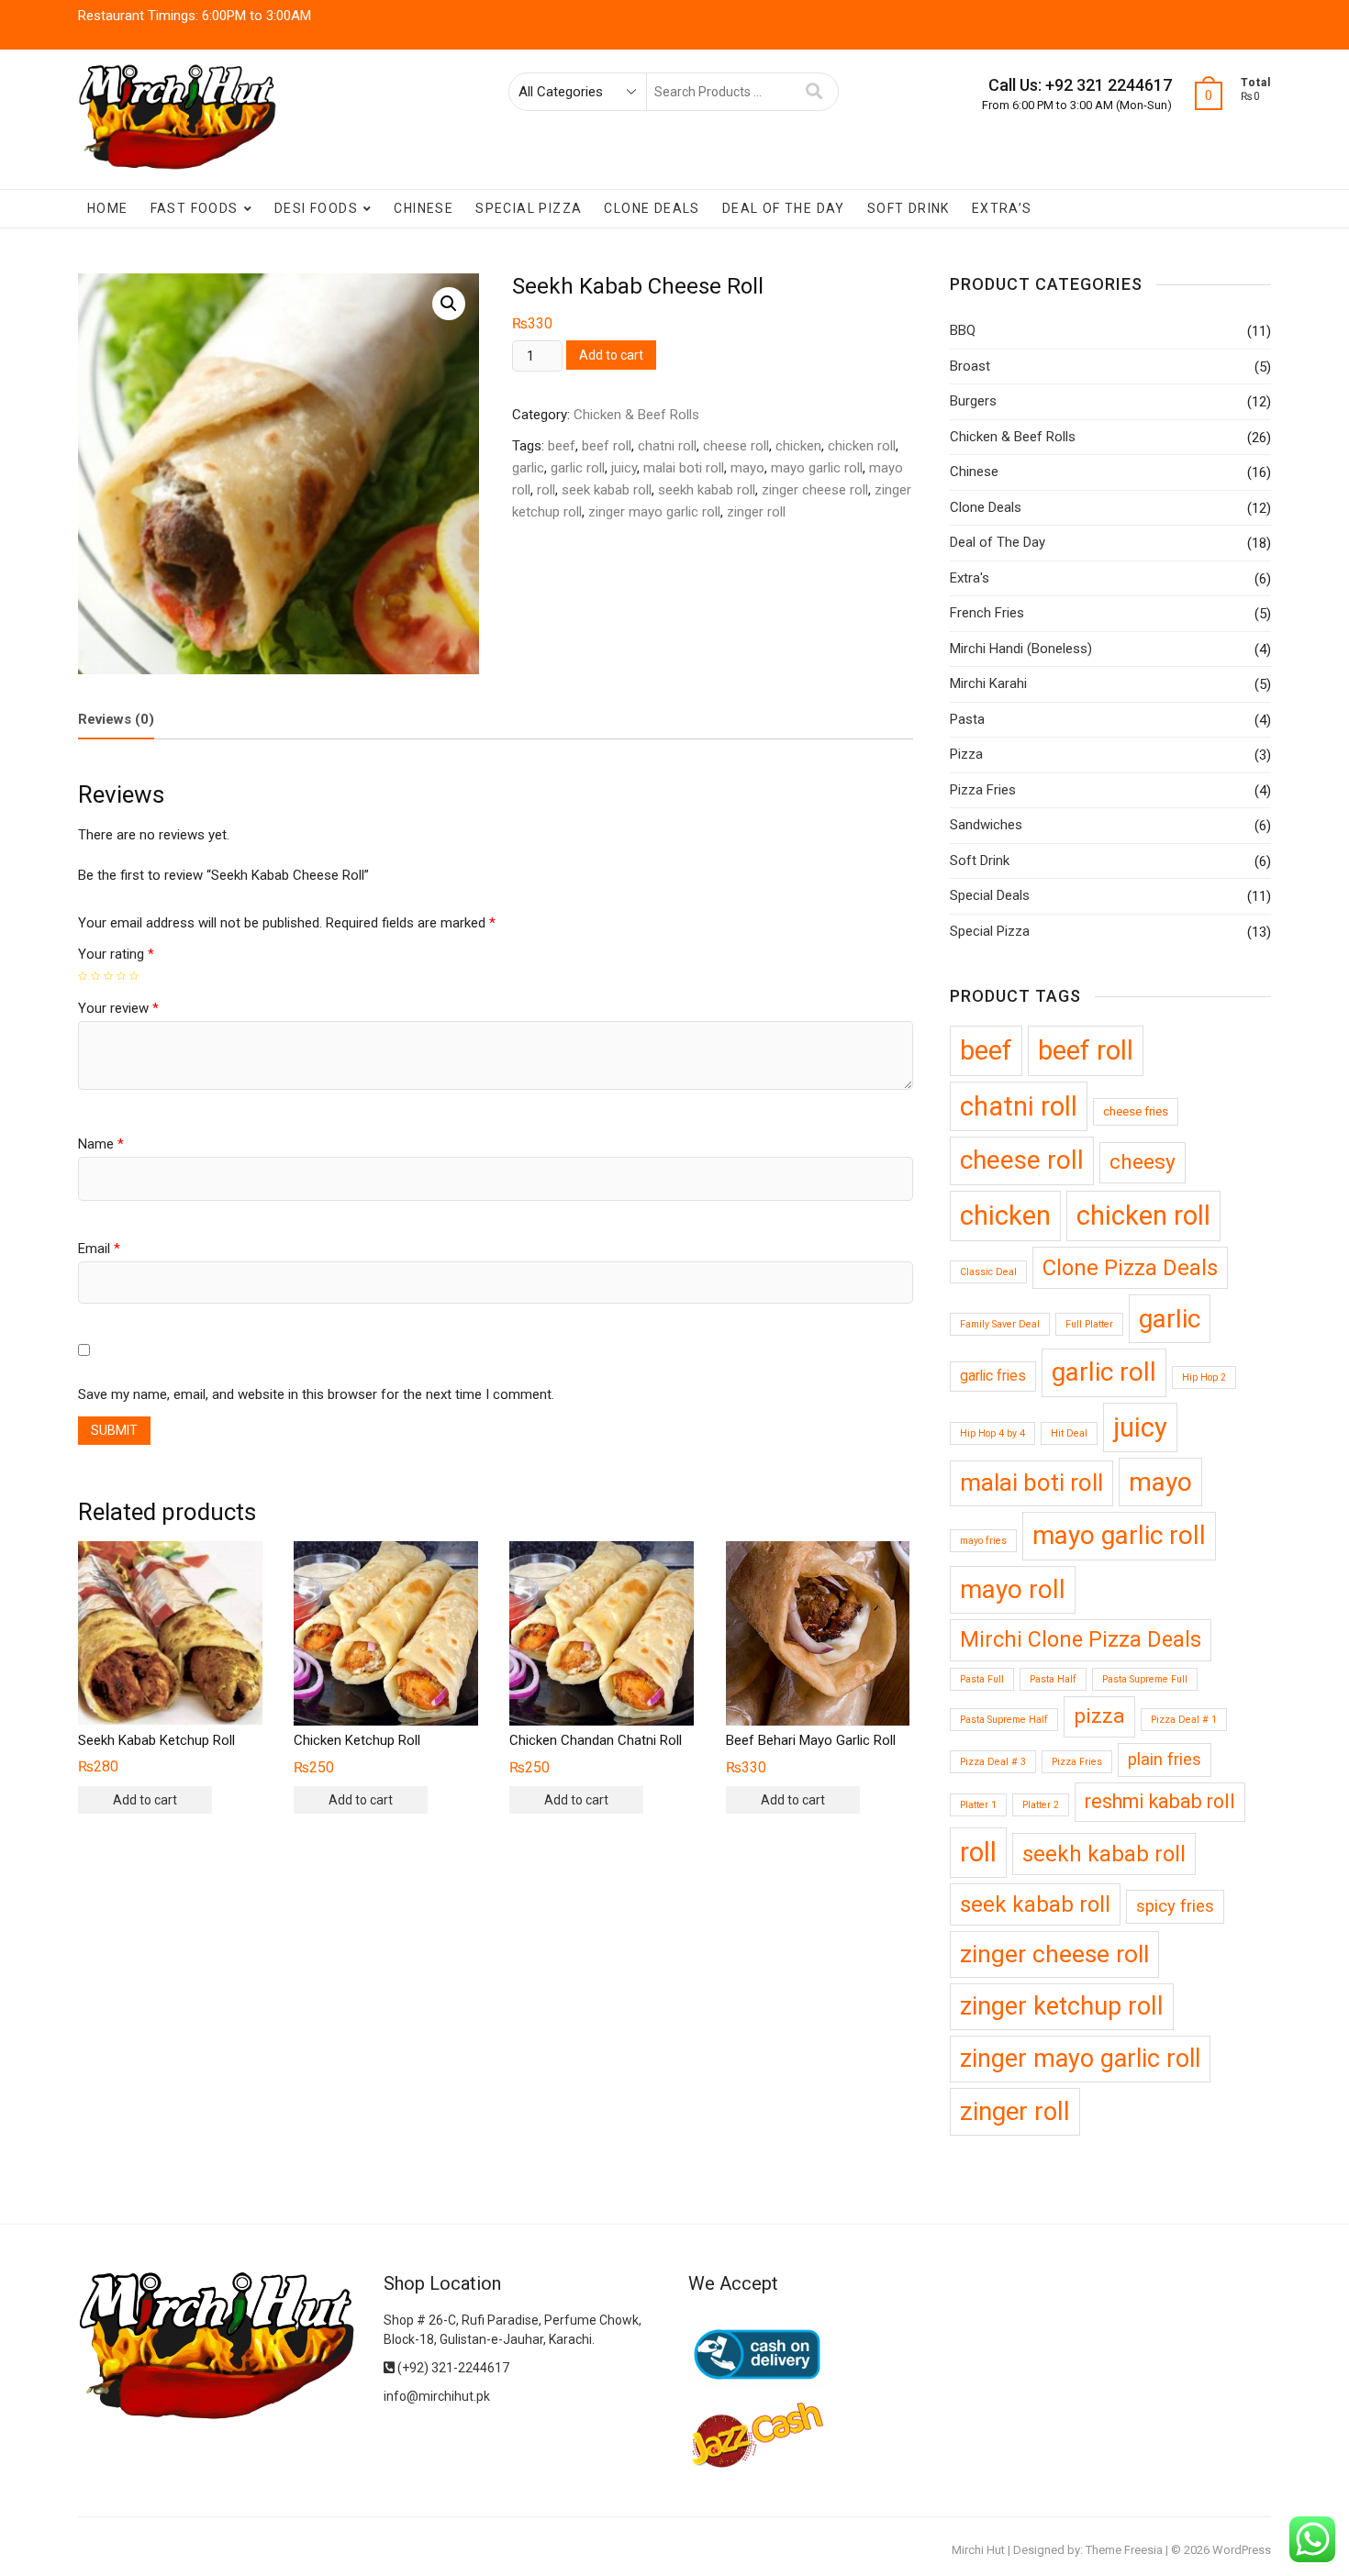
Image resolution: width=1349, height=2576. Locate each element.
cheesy (1143, 1162)
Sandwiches (986, 825)
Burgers (973, 401)
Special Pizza (529, 208)
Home (108, 208)
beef (562, 446)
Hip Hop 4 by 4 (992, 1433)
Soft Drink (909, 208)
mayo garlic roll (817, 468)
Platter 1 (978, 1805)
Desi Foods (316, 208)
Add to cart (611, 355)
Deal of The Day (784, 208)
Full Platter (1089, 1324)
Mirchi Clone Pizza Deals (1081, 1639)
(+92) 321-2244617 (452, 2368)
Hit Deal (1069, 1433)
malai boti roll (684, 468)
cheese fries (1136, 1111)
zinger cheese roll (815, 490)
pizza (1099, 1716)
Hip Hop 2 (1204, 1377)
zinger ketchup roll (1062, 2006)
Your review (118, 1008)
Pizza (966, 754)
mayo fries (983, 1541)
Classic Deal (988, 1272)
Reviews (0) (116, 719)
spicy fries (1175, 1906)
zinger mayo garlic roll (654, 512)
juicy (624, 468)
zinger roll (756, 512)
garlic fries (993, 1376)
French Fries (987, 613)
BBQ (963, 330)
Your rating (116, 954)
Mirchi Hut (978, 2550)
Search (814, 92)
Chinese (424, 208)
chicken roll (862, 446)
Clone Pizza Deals (1130, 1268)
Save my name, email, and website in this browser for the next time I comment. (316, 1394)
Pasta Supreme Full (1145, 1679)
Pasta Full (982, 1679)
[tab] (116, 721)
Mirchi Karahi (988, 683)
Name (101, 1144)
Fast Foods (195, 208)
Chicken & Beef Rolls (636, 415)
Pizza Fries (983, 790)
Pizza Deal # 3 (993, 1762)
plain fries (1165, 1760)
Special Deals (990, 895)
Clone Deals (652, 208)
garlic (528, 468)
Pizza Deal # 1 (1184, 1720)
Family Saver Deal (1000, 1324)
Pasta (967, 719)
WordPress (1242, 2550)
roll (546, 490)
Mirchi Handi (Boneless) (1021, 649)
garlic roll (578, 468)
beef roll (607, 446)
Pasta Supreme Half (1004, 1720)
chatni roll (667, 446)
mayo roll (1013, 1589)
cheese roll (736, 446)
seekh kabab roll (707, 490)
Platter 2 (1041, 1805)
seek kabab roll (607, 490)
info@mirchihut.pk (437, 2396)
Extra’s (1002, 208)
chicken (798, 446)
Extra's (970, 578)
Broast (970, 366)
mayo (747, 468)
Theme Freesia (1124, 2550)
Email (99, 1249)
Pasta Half (1053, 1679)
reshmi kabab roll (1160, 1801)
